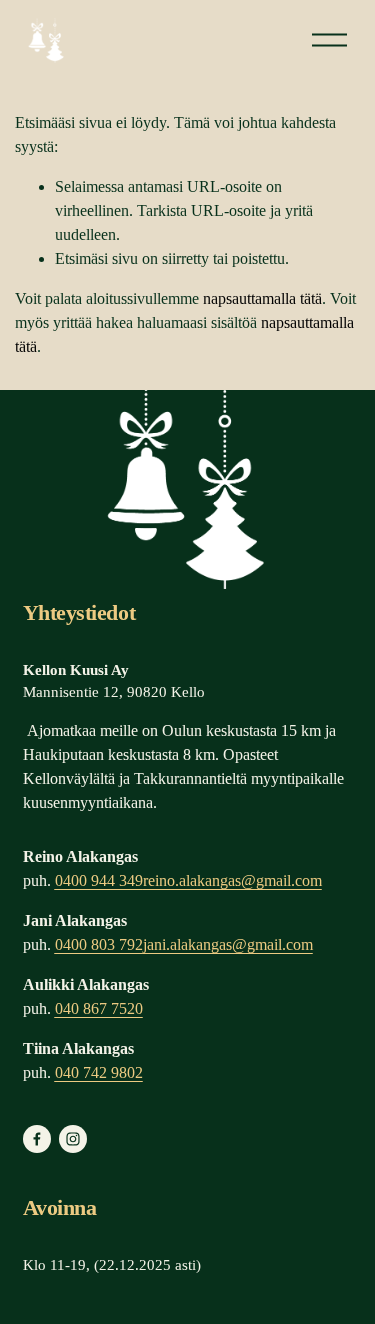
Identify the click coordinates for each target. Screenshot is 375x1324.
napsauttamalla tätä (262, 298)
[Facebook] (37, 1139)
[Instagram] (73, 1139)
